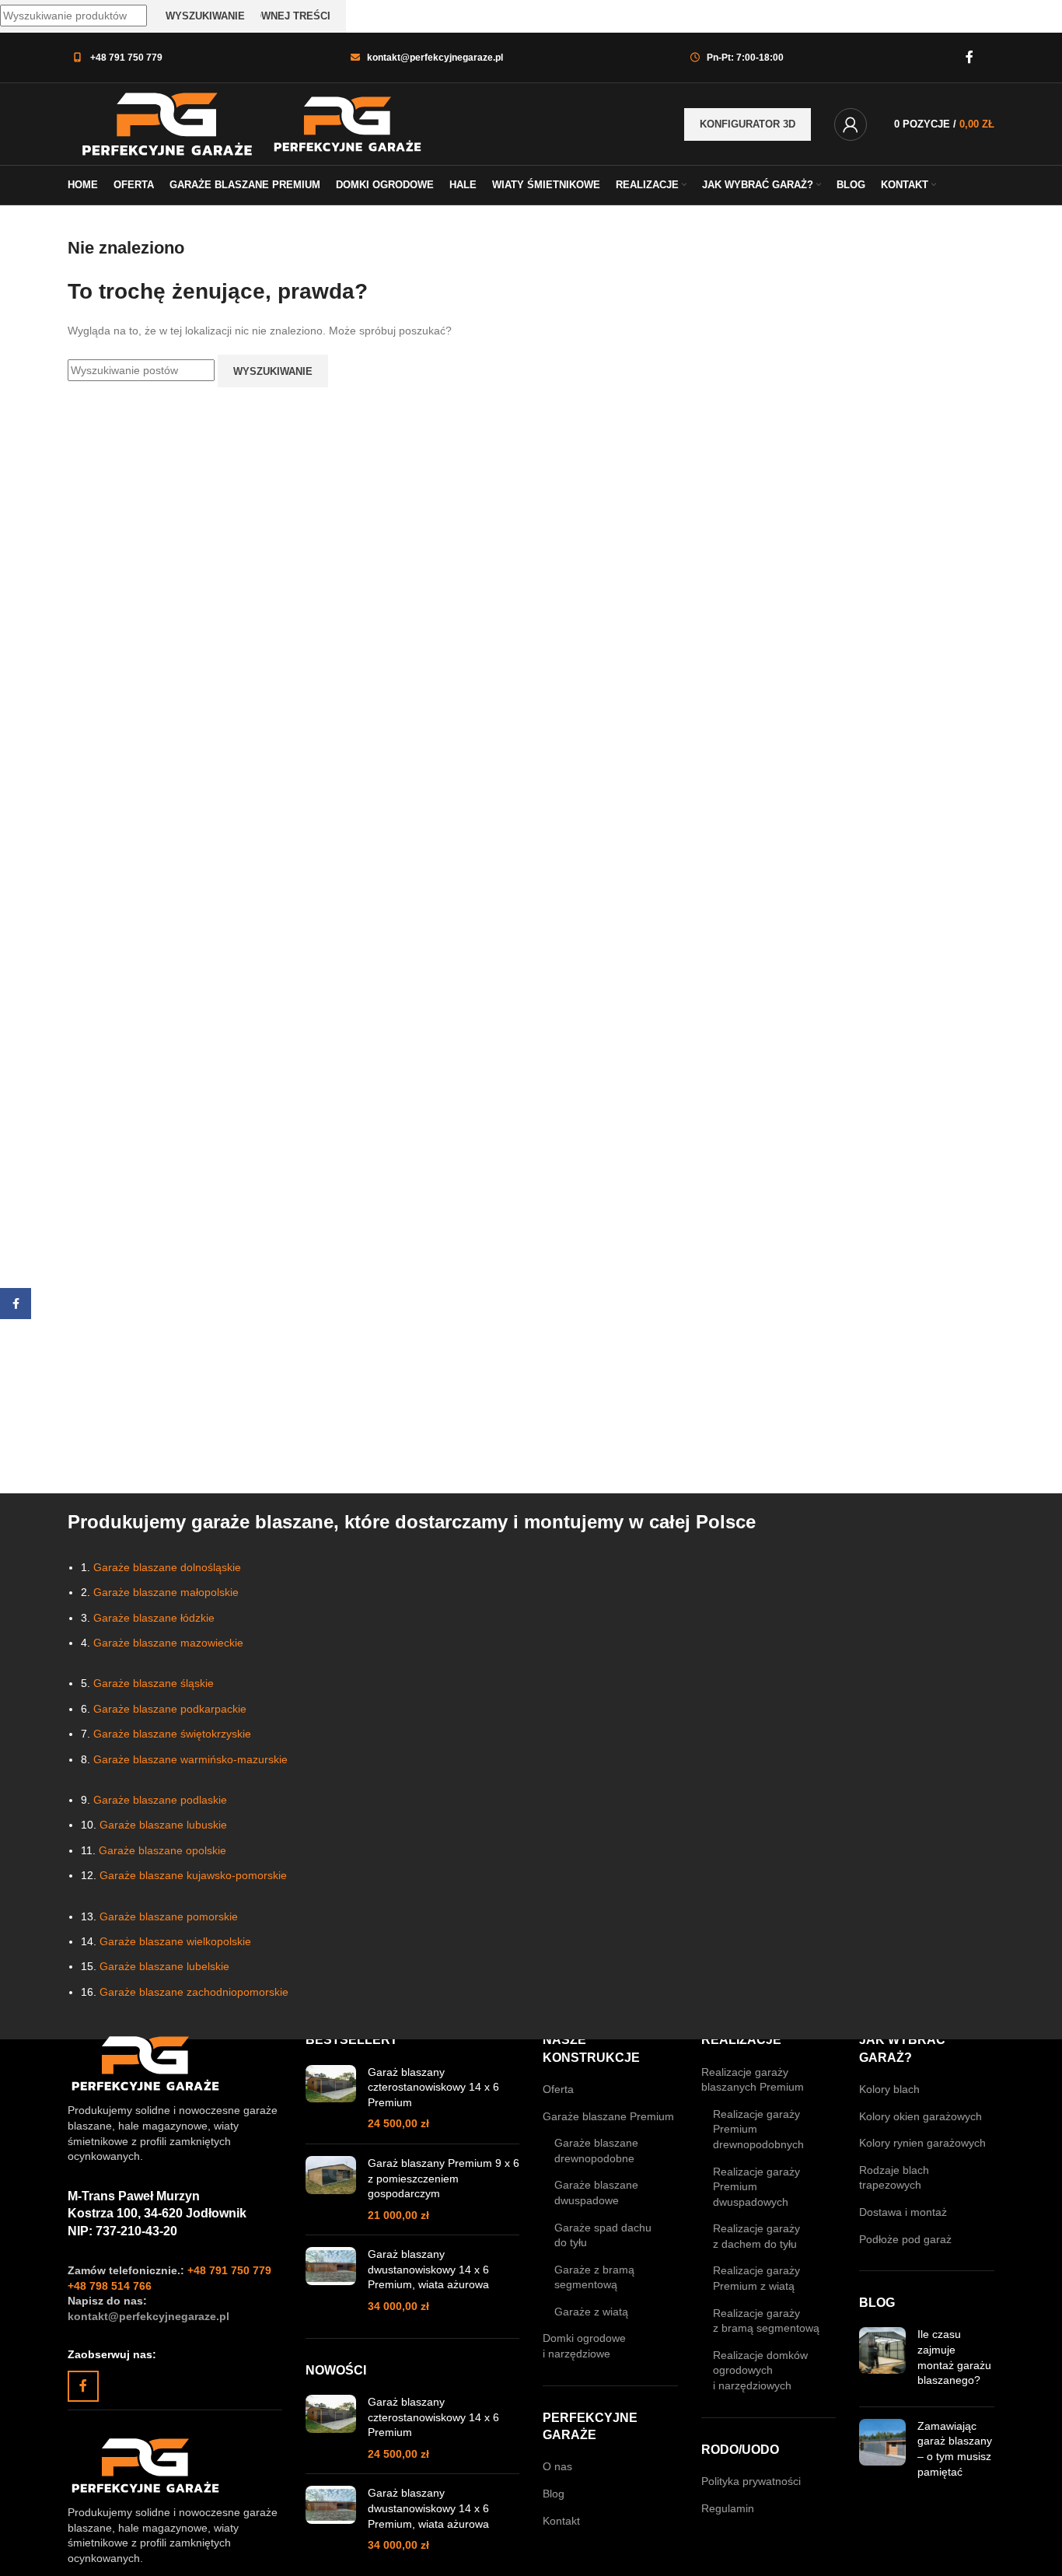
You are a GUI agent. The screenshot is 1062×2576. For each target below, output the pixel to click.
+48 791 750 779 (126, 58)
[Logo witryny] (169, 123)
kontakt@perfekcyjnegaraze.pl (435, 58)
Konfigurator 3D (748, 124)
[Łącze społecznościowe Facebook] (970, 57)
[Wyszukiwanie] (994, 58)
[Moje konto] (851, 124)
